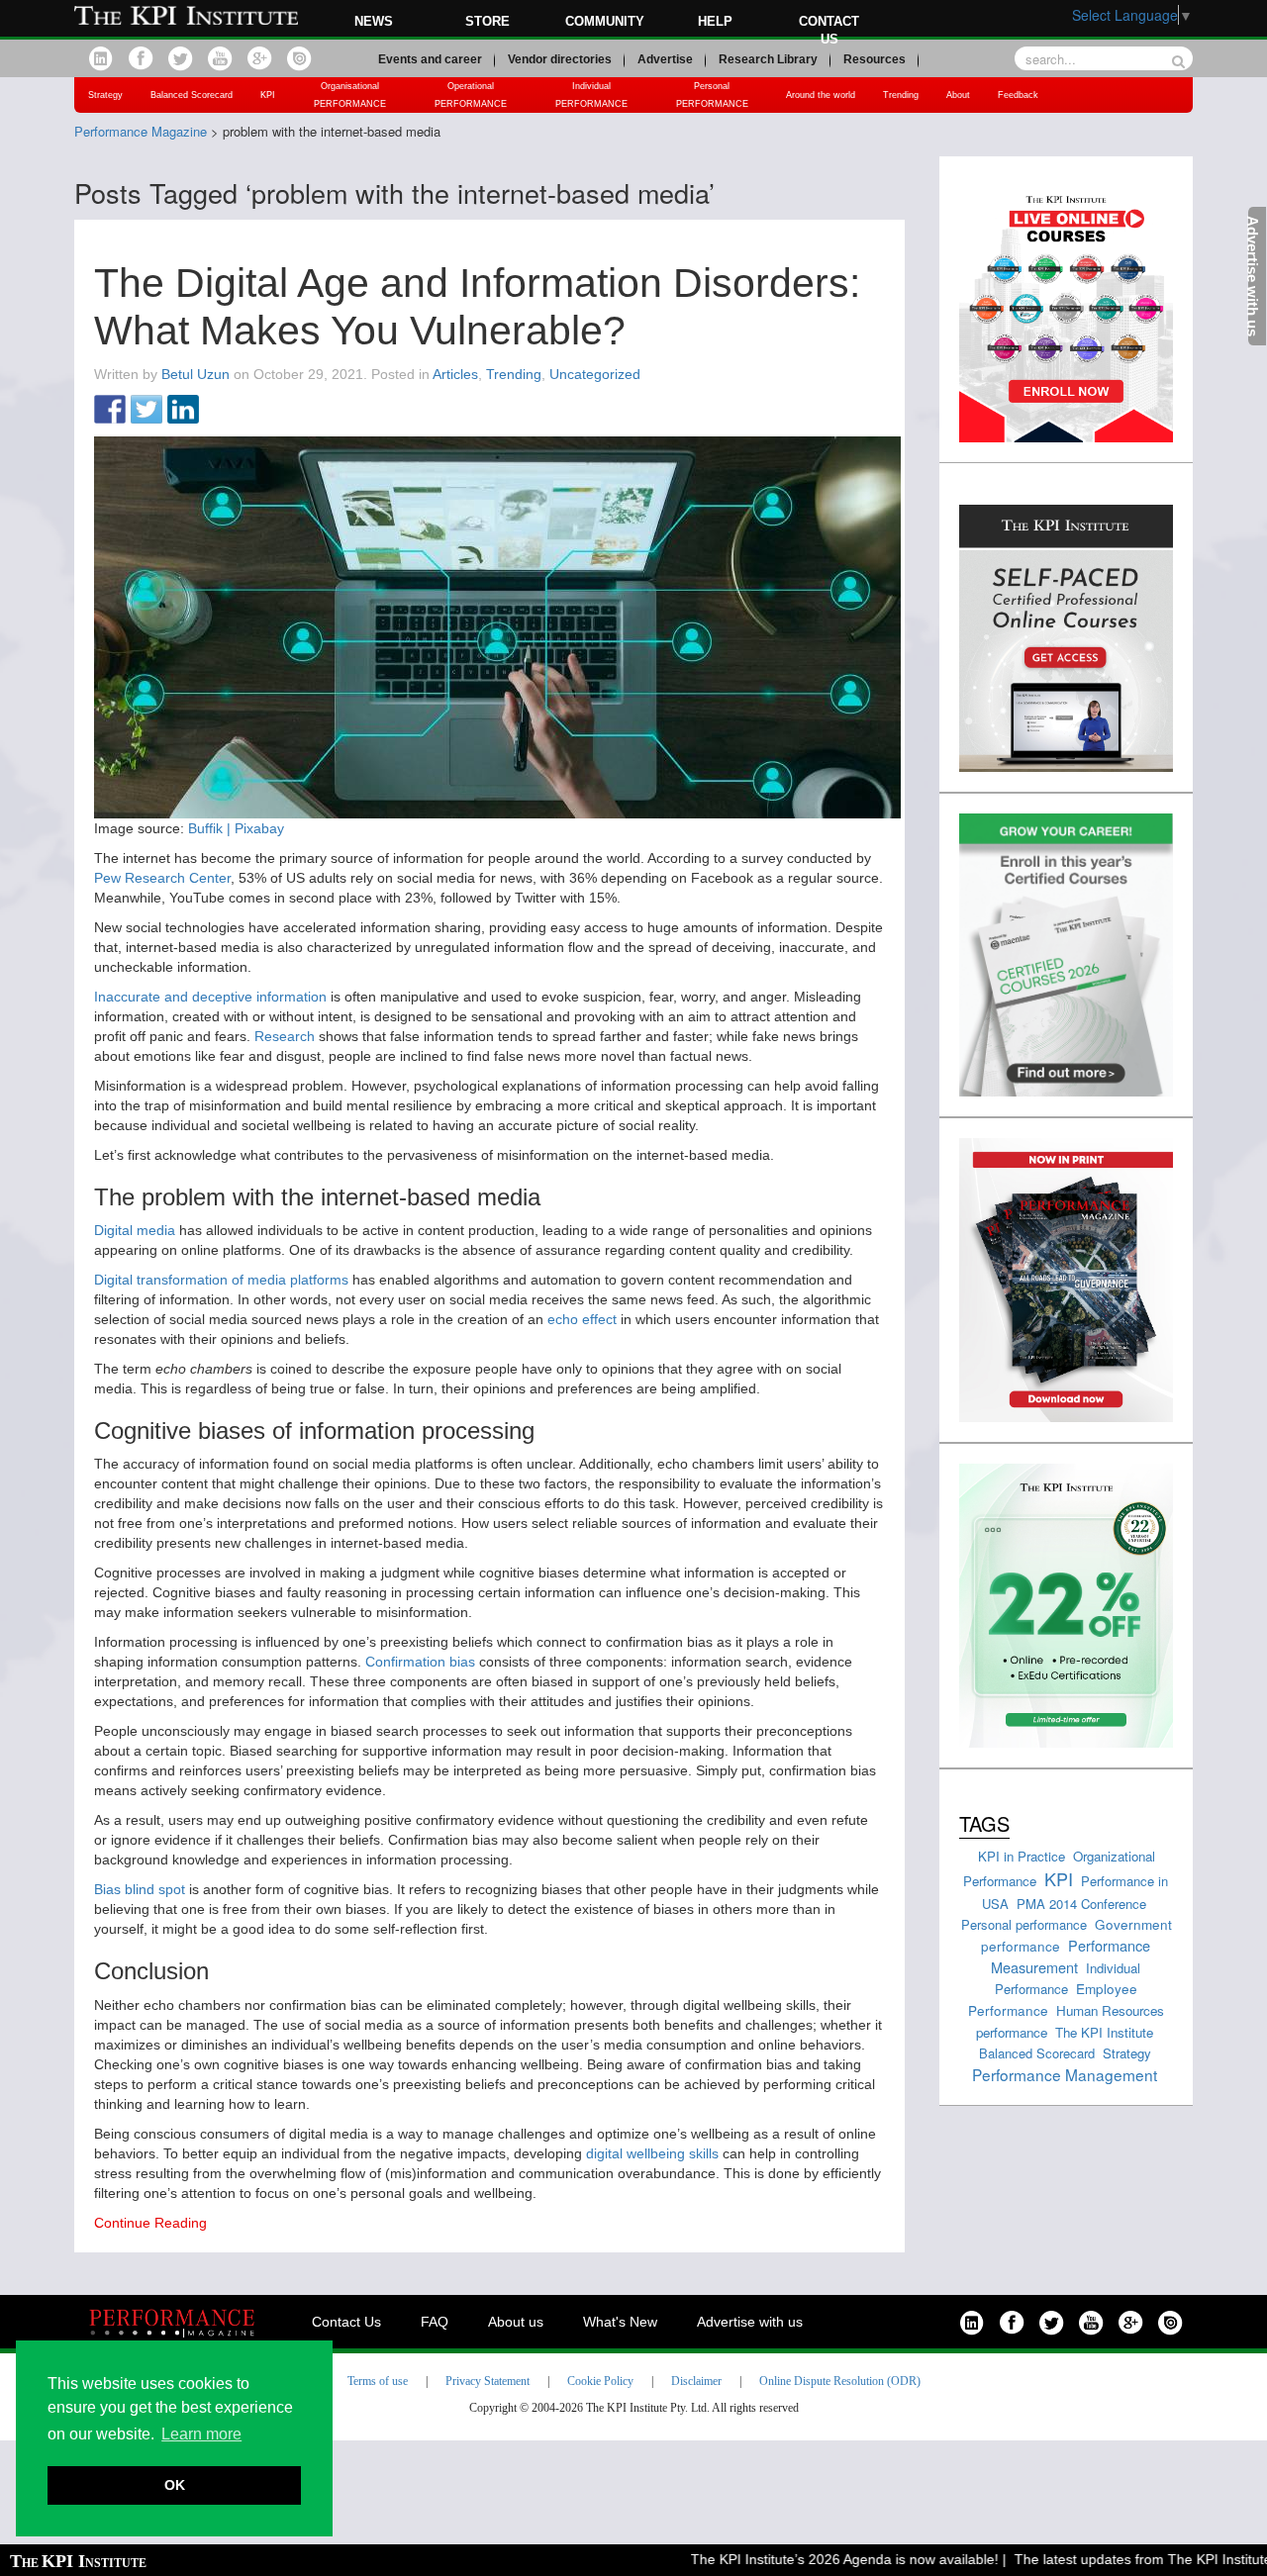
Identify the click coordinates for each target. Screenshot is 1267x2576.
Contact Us (346, 2322)
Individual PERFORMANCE (591, 95)
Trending (901, 95)
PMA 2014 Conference (1081, 1904)
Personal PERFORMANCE (712, 95)
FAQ (435, 2322)
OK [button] (175, 2485)
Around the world (821, 95)
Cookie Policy (600, 2381)
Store (487, 21)
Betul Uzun (195, 374)
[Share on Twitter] (146, 411)
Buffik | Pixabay (236, 828)
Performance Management (1065, 2074)
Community (605, 21)
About (958, 95)
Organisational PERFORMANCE (350, 95)
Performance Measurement (1071, 1956)
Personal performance (1024, 1924)
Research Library (768, 59)
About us (516, 2322)
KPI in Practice (1022, 1856)
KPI (268, 95)
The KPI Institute (1104, 2032)
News (374, 21)
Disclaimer (696, 2381)
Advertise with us (750, 2322)
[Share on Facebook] (110, 411)
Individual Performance (1068, 1979)
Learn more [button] (201, 2434)
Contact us (829, 30)
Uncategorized (595, 374)
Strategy (105, 95)
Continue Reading (150, 2223)
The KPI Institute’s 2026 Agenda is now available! (813, 2559)
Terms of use (378, 2381)
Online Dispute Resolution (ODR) (840, 2381)
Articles (455, 374)
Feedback (1018, 95)
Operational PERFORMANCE (471, 95)
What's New (620, 2322)
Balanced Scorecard (192, 95)
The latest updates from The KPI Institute (1112, 2559)
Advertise (665, 59)
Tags (984, 1823)
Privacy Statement (487, 2381)
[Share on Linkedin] (183, 411)
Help (715, 21)
